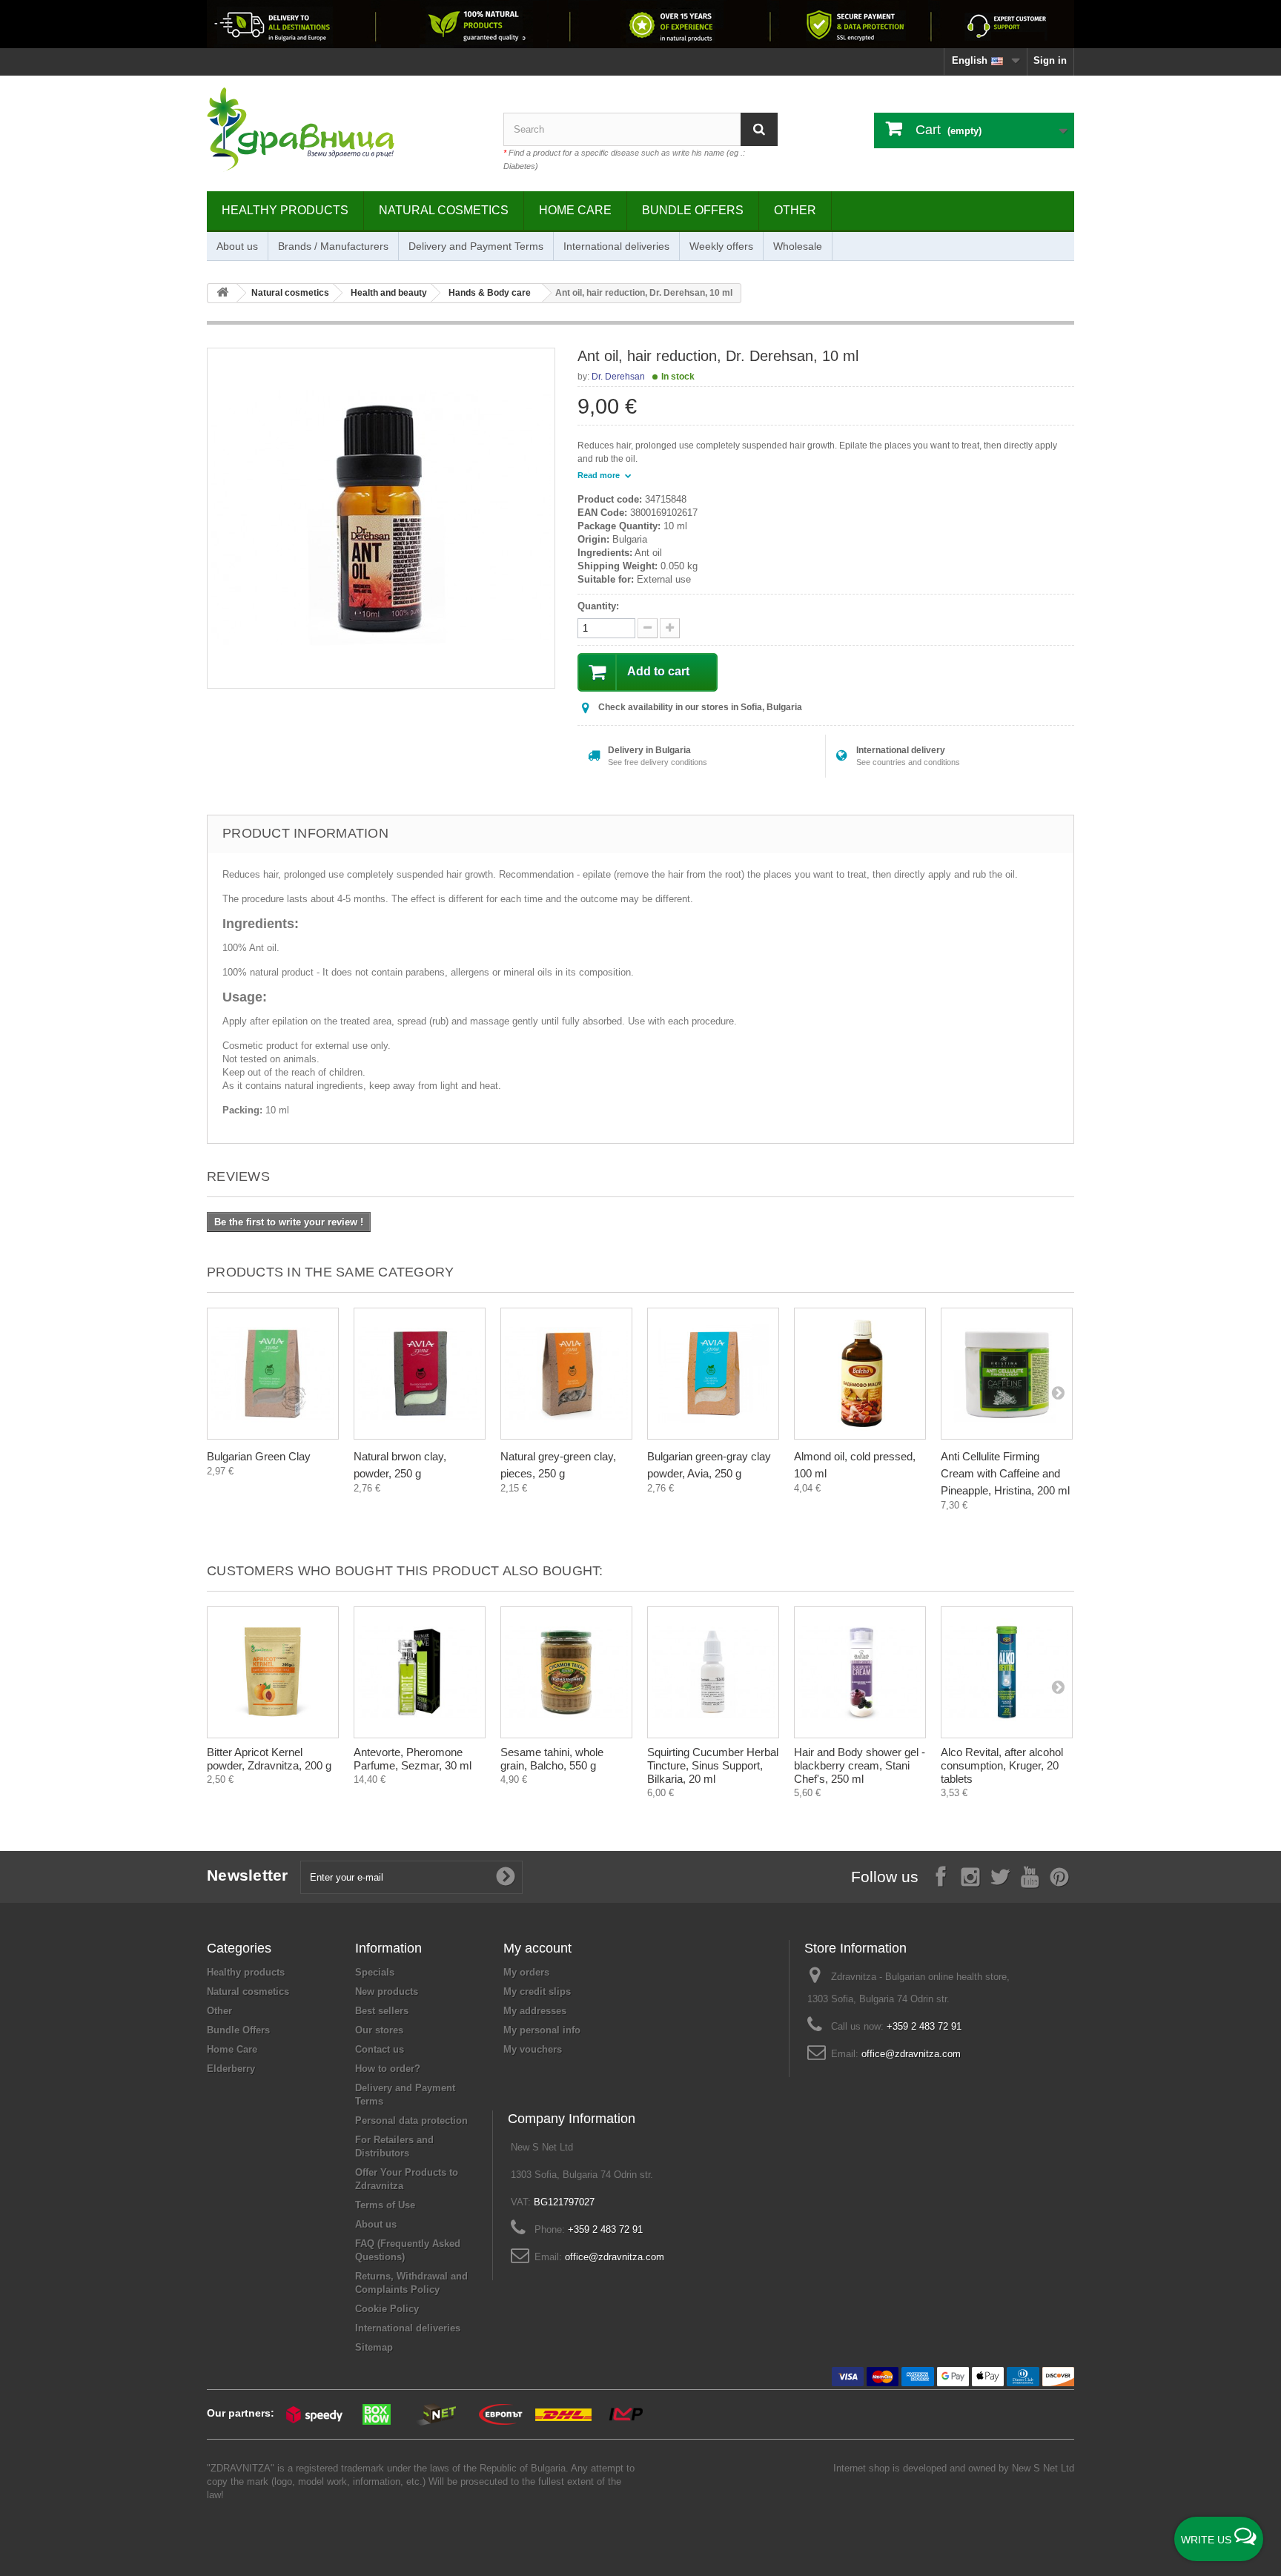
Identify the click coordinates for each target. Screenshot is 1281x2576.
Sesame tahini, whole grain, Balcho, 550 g (552, 1759)
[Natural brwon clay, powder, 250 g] (420, 1374)
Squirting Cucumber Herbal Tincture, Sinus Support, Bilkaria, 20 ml (713, 1765)
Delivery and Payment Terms (476, 246)
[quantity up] (648, 628)
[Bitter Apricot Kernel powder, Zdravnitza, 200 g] (273, 1672)
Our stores (379, 2030)
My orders (526, 1972)
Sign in (1050, 60)
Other (795, 210)
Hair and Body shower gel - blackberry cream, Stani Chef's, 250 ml (860, 1765)
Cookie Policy (387, 2309)
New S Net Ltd (1043, 2468)
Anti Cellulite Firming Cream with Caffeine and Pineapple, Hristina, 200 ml (1005, 1473)
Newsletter (248, 1875)
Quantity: (598, 606)
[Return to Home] (222, 293)
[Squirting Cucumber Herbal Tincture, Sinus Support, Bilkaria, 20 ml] (713, 1672)
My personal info (542, 2030)
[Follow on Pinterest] (1059, 1876)
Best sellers (382, 2011)
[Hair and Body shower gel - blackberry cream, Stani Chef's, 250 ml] (860, 1672)
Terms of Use (385, 2205)
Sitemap (374, 2347)
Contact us (380, 2049)
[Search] (759, 129)
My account (537, 1948)
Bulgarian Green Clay (259, 1456)
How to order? (388, 2069)
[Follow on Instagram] (970, 1876)
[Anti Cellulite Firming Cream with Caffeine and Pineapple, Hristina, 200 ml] (1007, 1374)
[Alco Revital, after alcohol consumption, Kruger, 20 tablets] (1007, 1672)
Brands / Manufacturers (333, 246)
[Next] (1058, 1392)
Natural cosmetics (444, 210)
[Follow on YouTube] (1030, 1876)
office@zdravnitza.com (911, 2054)
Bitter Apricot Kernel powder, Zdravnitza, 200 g (269, 1759)
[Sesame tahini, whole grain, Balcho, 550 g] (566, 1672)
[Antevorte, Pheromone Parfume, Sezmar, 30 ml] (420, 1672)
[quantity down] (670, 628)
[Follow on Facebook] (941, 1876)
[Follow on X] (1000, 1876)
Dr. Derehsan (618, 377)
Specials (375, 1972)
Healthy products (285, 210)
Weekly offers (721, 246)
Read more (600, 475)
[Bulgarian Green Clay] (273, 1374)
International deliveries (616, 246)
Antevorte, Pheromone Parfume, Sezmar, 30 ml (413, 1759)
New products (387, 1991)
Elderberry (231, 2069)
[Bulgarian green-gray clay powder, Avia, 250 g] (713, 1374)
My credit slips (537, 1991)
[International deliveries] (640, 24)
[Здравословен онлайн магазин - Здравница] (344, 130)
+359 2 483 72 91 (924, 2026)
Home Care (575, 210)
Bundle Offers (693, 210)
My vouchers (533, 2049)
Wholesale (798, 246)
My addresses (535, 2011)
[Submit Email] (506, 1877)
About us (237, 246)
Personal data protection (411, 2120)
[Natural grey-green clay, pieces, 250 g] (566, 1374)
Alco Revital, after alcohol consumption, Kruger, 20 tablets (1002, 1765)
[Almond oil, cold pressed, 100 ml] (860, 1374)
